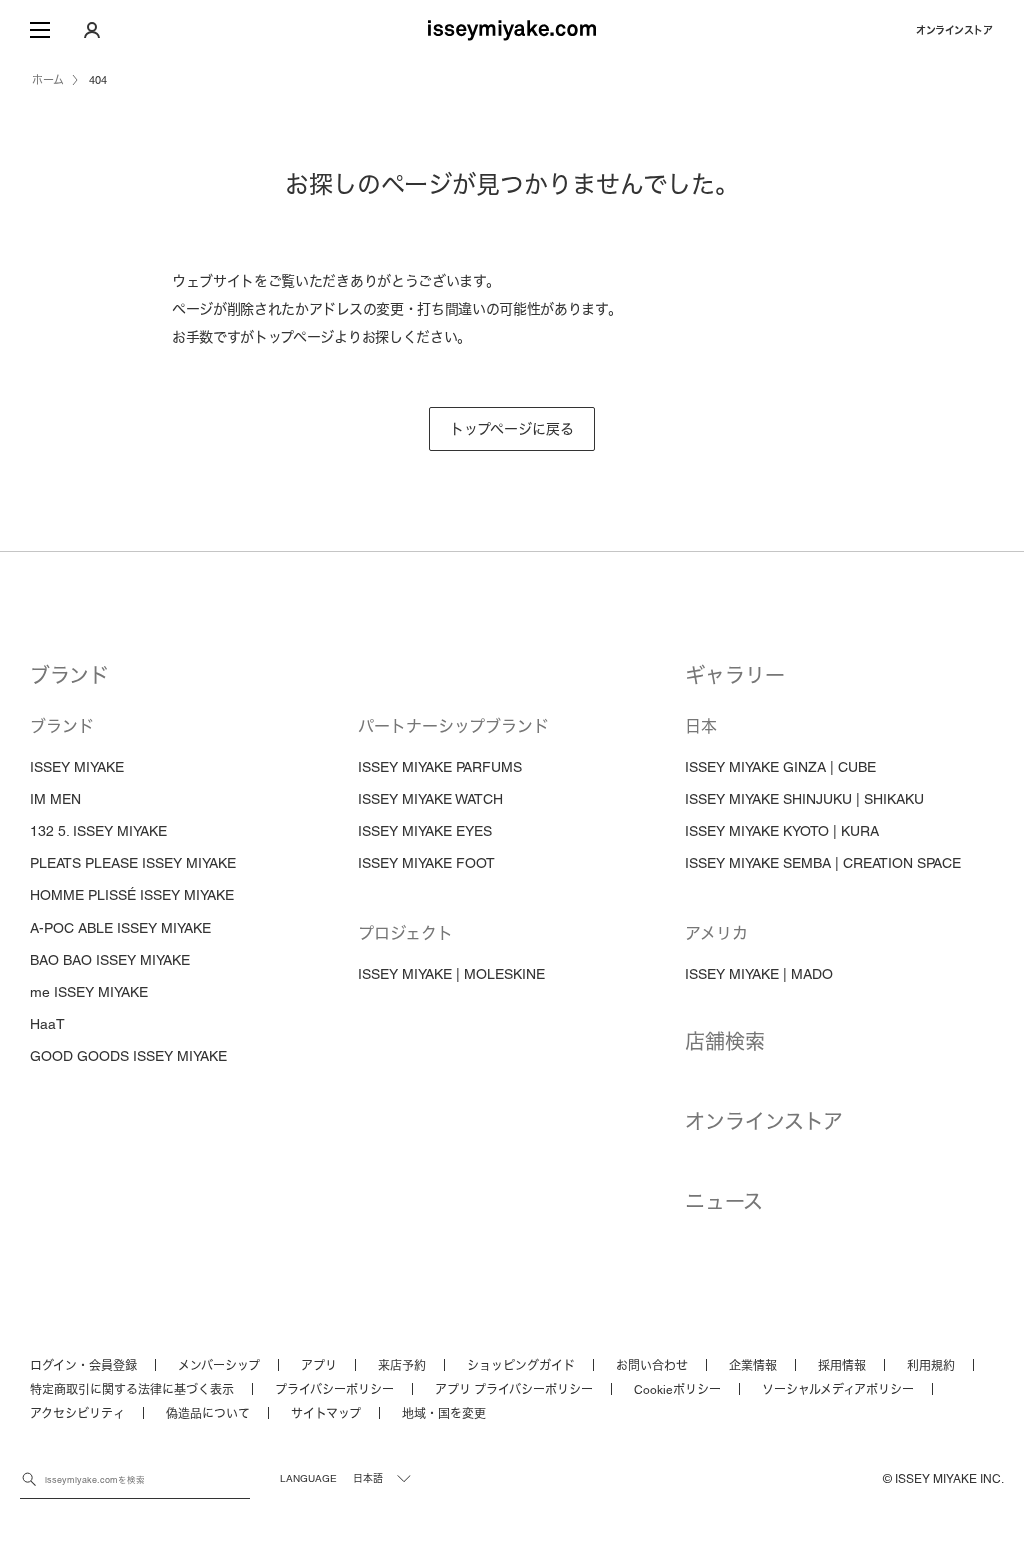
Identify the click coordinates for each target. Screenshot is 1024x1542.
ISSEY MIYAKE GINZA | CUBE (780, 767)
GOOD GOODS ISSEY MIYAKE (128, 1056)
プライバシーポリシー (334, 1390)
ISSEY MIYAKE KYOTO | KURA (782, 831)
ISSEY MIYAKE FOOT (426, 863)
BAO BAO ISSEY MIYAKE (110, 960)
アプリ (319, 1366)
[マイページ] (92, 30)
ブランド (69, 676)
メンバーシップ (219, 1366)
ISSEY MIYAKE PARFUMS (440, 767)
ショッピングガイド (521, 1366)
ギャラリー (735, 676)
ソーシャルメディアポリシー (838, 1390)
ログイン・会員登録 (83, 1366)
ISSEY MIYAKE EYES (425, 831)
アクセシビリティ (77, 1414)
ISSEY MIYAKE (77, 767)
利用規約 (931, 1366)
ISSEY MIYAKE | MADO (759, 974)
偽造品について (208, 1414)
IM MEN (55, 799)
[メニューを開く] (40, 30)
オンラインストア (954, 30)
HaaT (47, 1024)
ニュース (724, 1202)
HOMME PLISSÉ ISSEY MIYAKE (132, 895)
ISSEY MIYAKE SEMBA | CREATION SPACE (823, 863)
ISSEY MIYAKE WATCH (430, 799)
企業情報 (753, 1366)
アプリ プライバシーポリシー (514, 1390)
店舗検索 (725, 1042)
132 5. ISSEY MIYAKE (98, 831)
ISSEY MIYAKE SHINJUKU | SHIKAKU (804, 799)
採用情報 (842, 1366)
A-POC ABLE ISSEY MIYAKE (120, 928)
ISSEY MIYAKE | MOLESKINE (451, 974)
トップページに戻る (512, 429)
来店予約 (402, 1366)
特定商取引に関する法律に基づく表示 (132, 1390)
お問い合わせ (652, 1366)
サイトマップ (326, 1414)
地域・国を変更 (444, 1414)
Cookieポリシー (677, 1390)
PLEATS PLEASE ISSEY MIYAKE (133, 863)
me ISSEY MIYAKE (89, 992)
